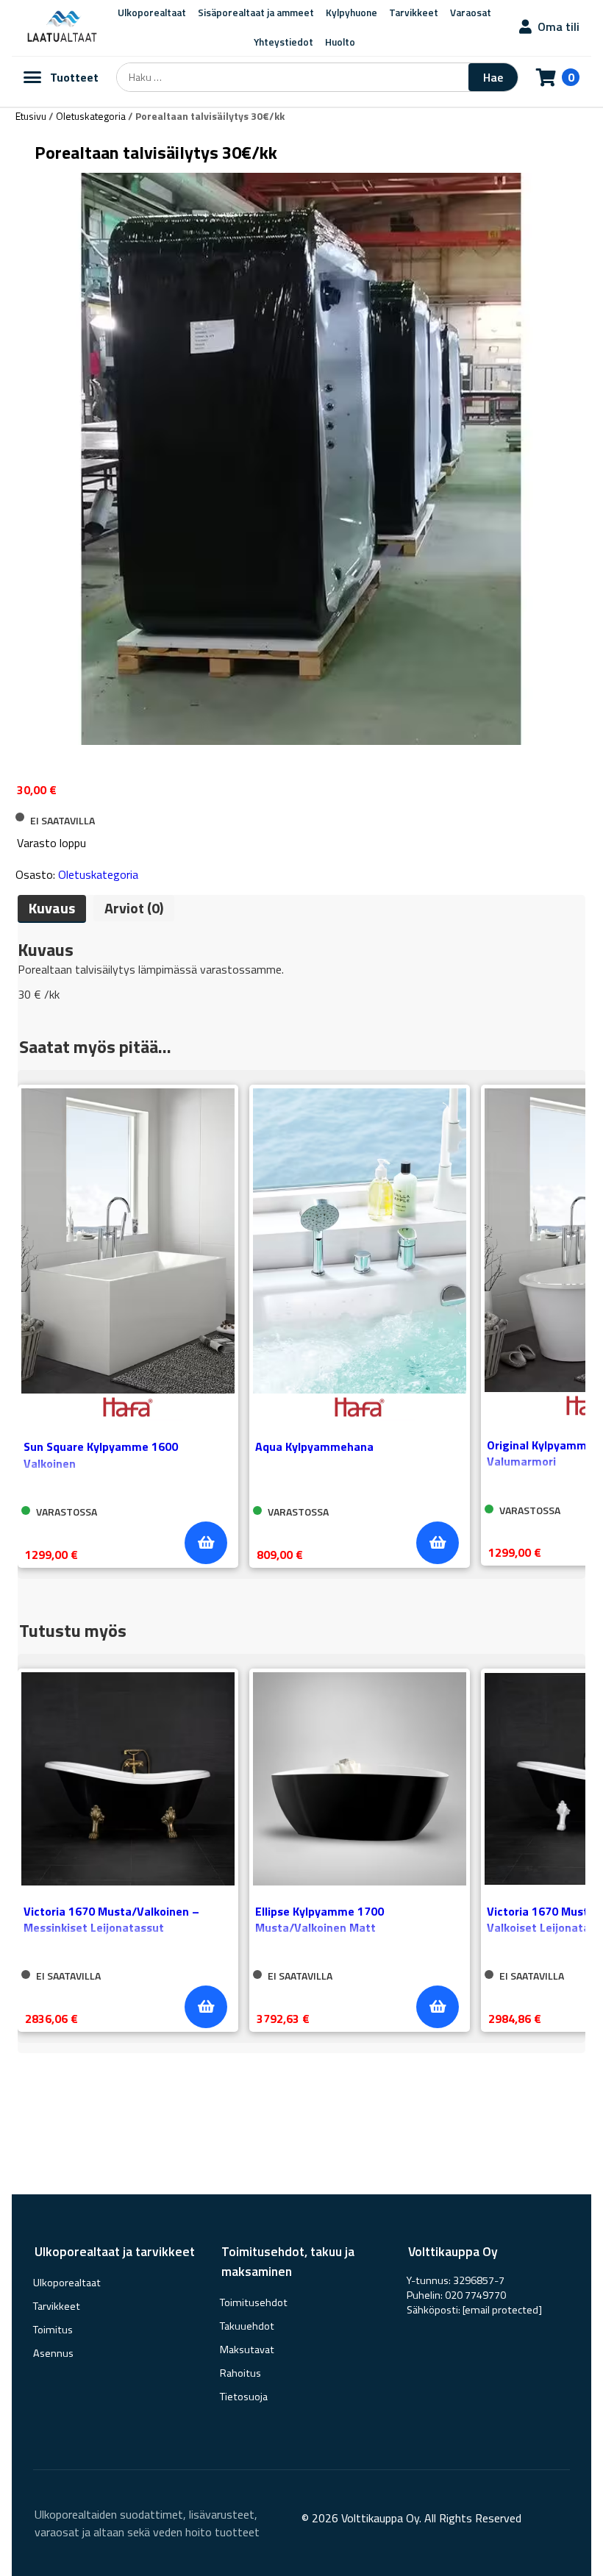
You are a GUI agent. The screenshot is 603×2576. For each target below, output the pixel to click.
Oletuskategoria (91, 116)
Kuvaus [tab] (52, 908)
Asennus (53, 2353)
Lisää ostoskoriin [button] (206, 1543)
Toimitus (53, 2330)
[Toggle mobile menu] (32, 77)
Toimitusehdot (254, 2302)
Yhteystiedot (283, 42)
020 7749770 (475, 2295)
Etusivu (31, 116)
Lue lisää (206, 2007)
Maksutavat (247, 2350)
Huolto (340, 42)
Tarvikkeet (57, 2306)
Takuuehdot (247, 2326)
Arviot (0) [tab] (134, 908)
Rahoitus (240, 2373)
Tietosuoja (244, 2397)
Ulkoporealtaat (67, 2283)
